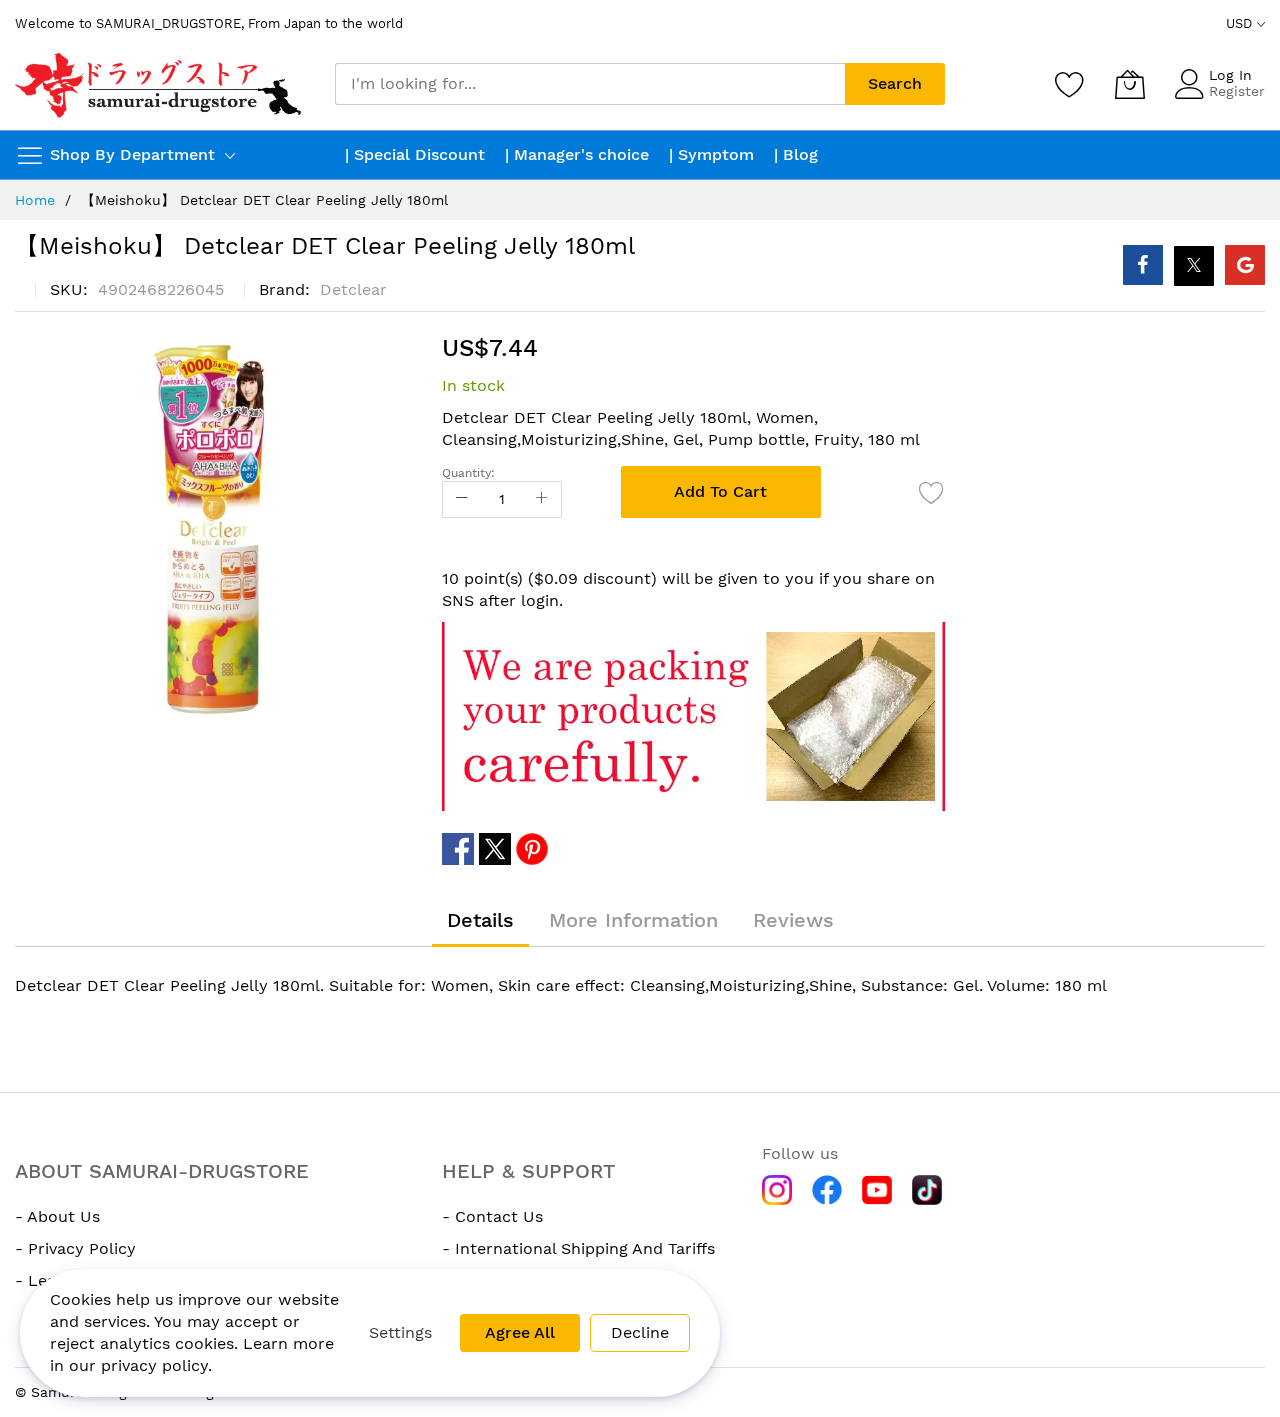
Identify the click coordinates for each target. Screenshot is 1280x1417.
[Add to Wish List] (932, 492)
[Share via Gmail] (1245, 265)
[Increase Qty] (542, 499)
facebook (458, 849)
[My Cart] (1130, 84)
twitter (495, 849)
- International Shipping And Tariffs (578, 1248)
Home (35, 200)
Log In (1230, 75)
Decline (640, 1332)
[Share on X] (1194, 266)
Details (480, 920)
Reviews (793, 920)
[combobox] (590, 84)
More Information (633, 920)
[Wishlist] (1070, 84)
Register (1237, 91)
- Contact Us (492, 1216)
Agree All (520, 1332)
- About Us (57, 1216)
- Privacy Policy (75, 1248)
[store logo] (160, 84)
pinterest (532, 849)
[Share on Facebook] (1143, 265)
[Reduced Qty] (462, 499)
